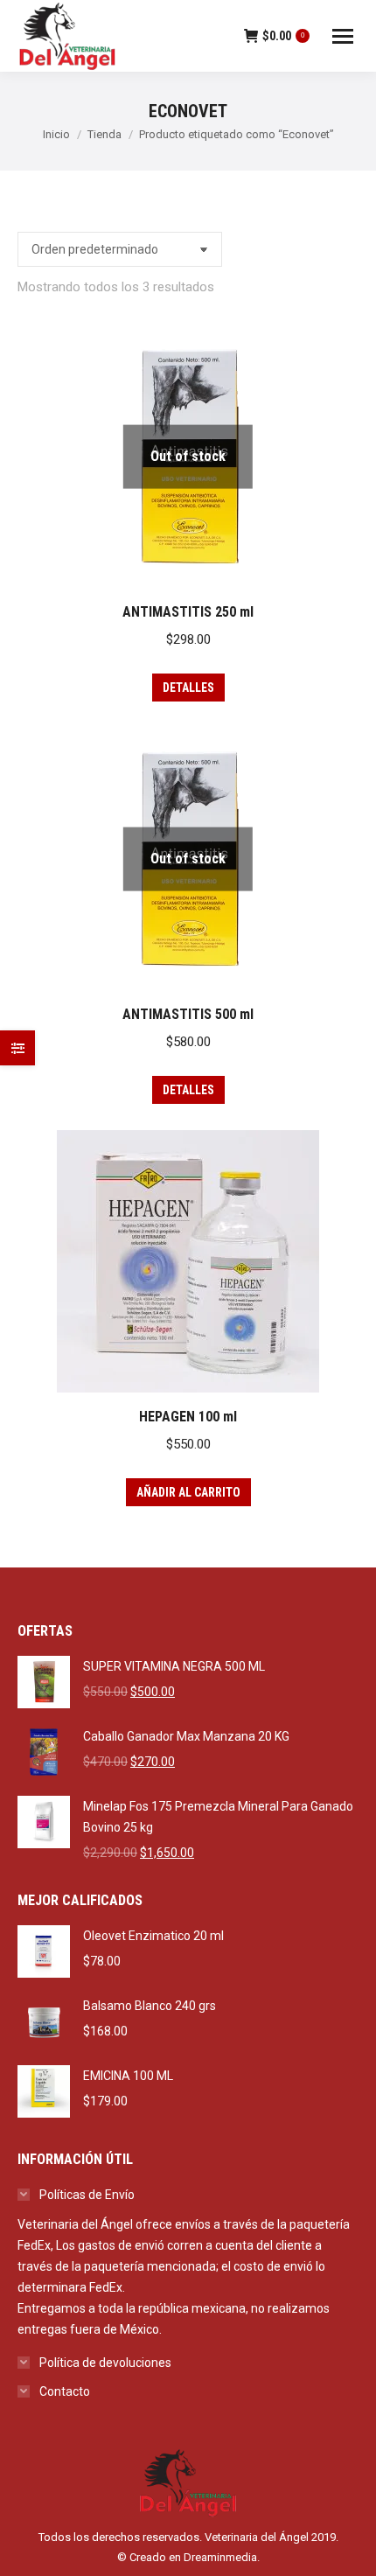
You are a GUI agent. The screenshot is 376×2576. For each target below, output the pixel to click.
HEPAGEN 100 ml (188, 1417)
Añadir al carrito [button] (188, 1492)
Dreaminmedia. (222, 2557)
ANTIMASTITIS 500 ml (188, 1014)
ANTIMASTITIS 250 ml (188, 612)
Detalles (188, 688)
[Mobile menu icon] (343, 36)
